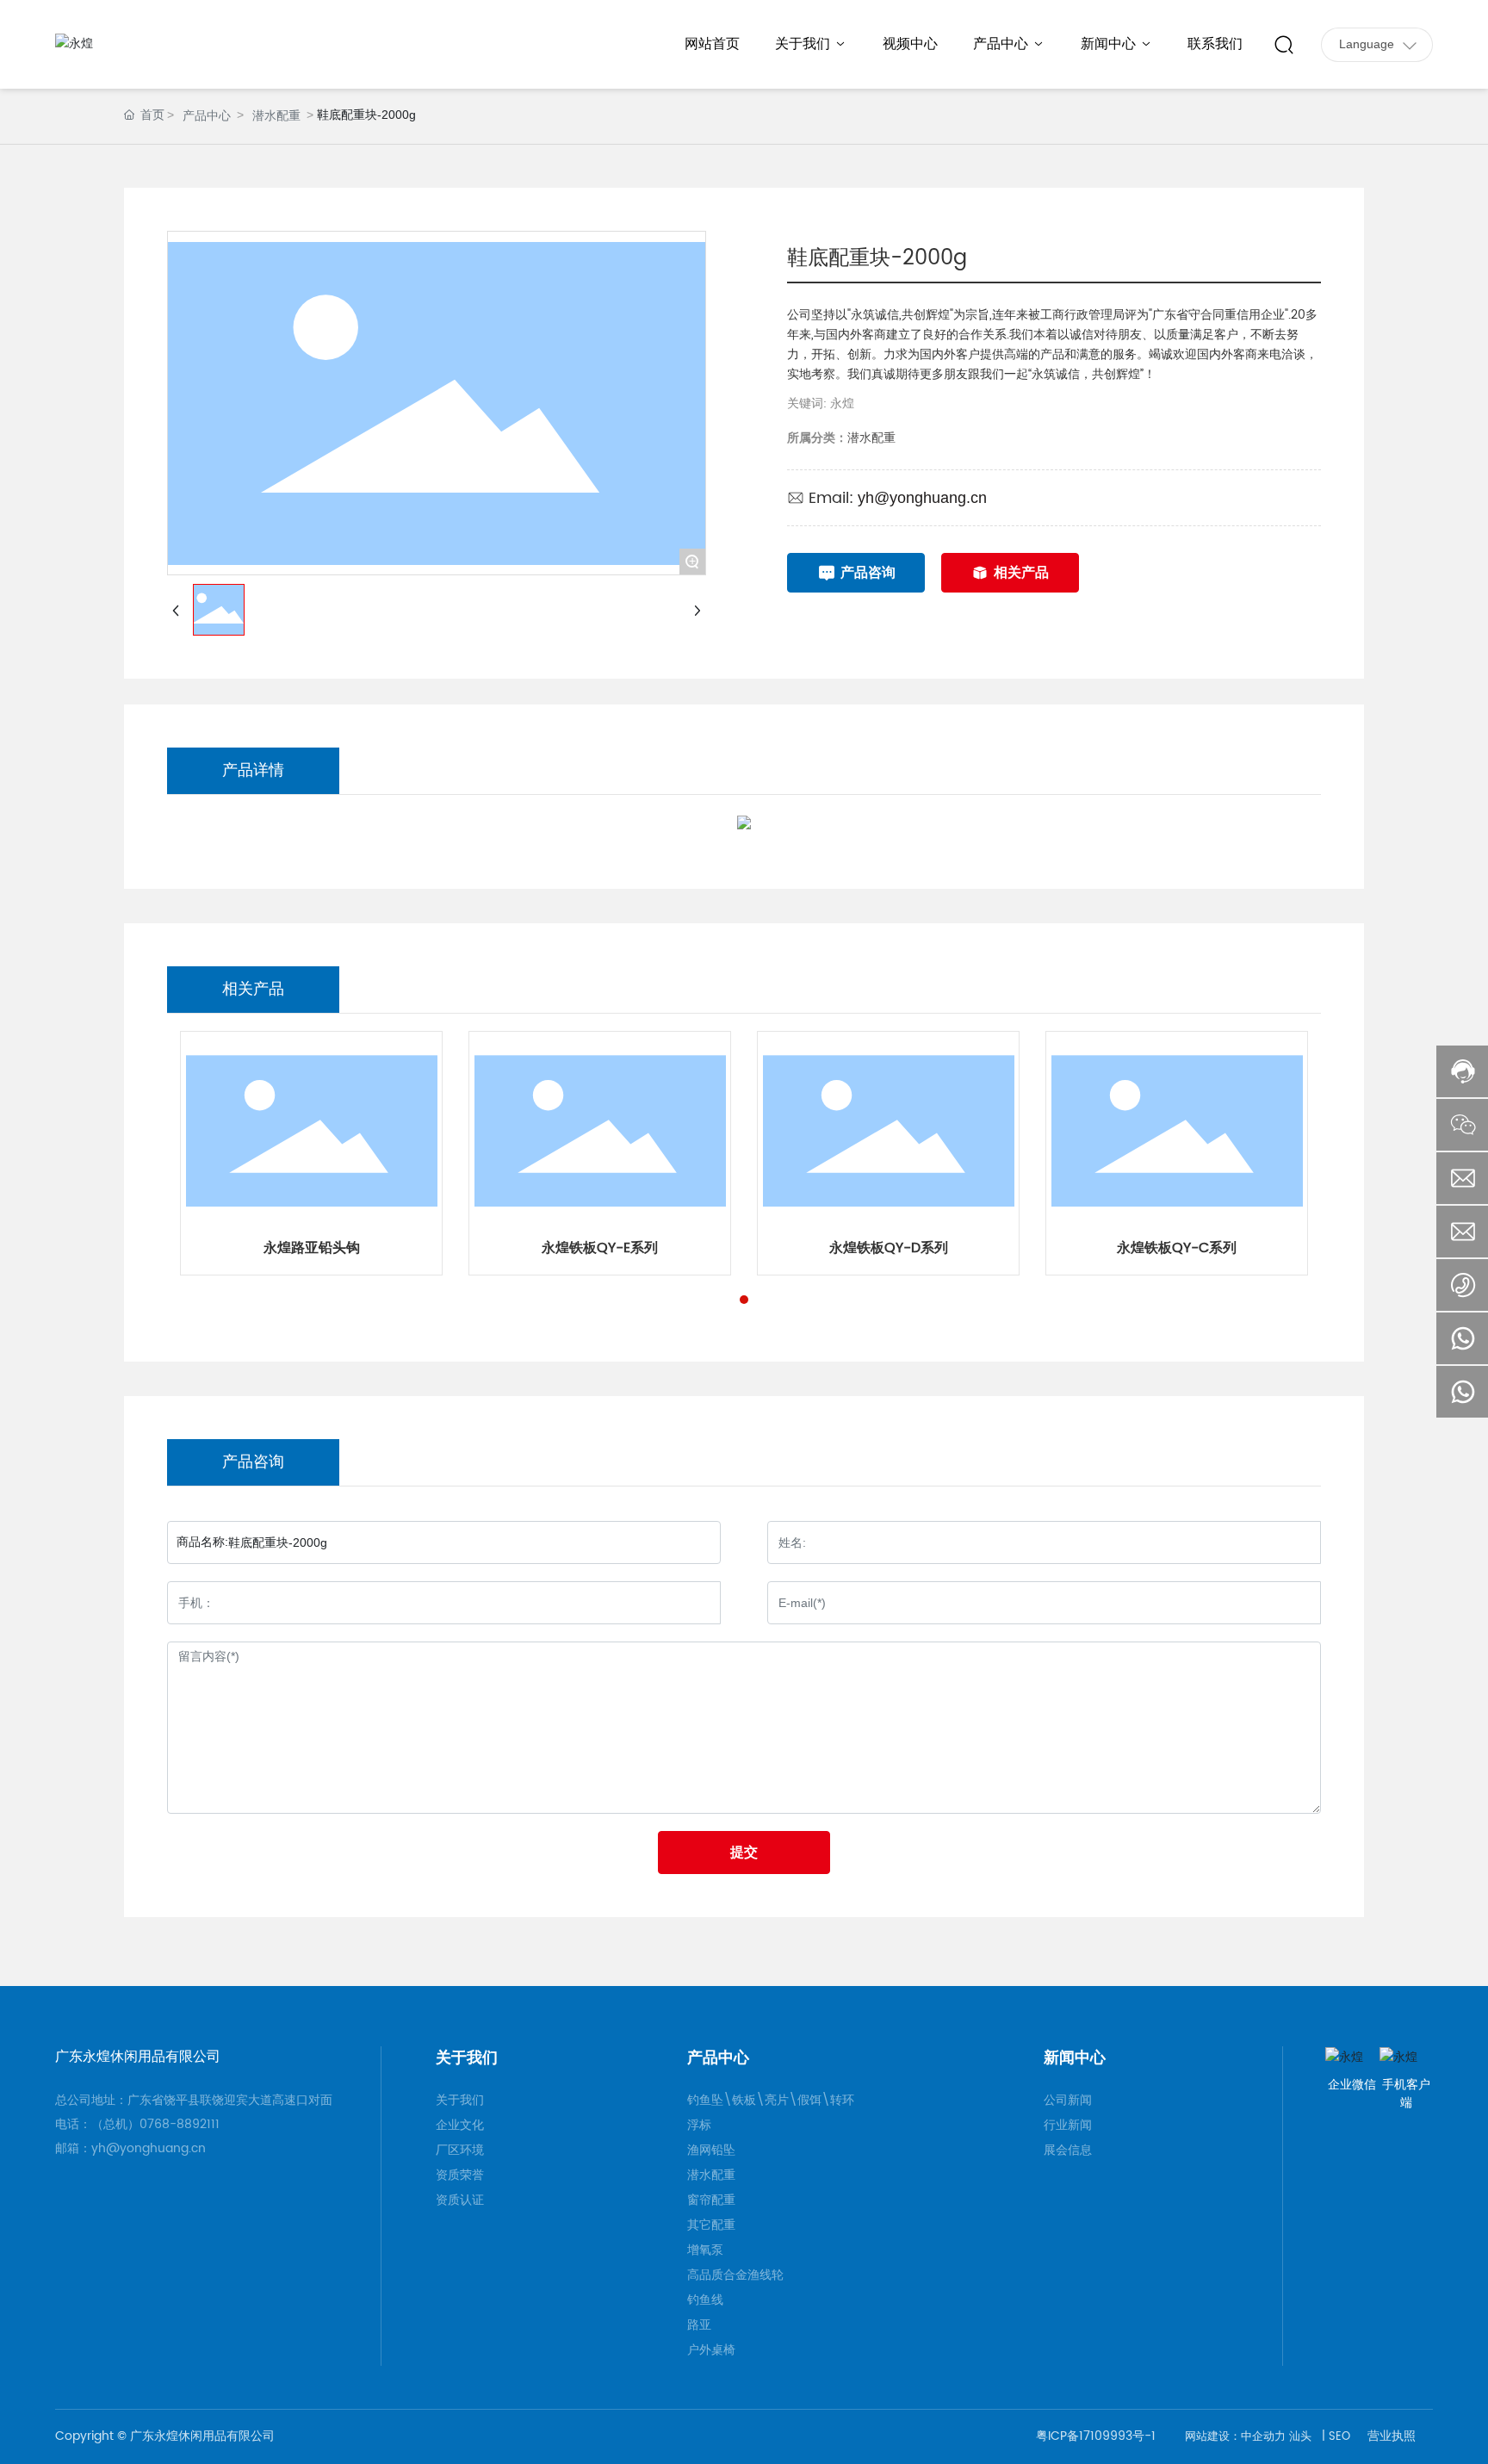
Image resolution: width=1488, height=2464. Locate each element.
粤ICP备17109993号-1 (1096, 2436)
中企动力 (1263, 2437)
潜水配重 (276, 115)
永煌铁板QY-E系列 (600, 1248)
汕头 (1300, 2437)
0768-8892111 (185, 2124)
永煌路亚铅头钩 (312, 1248)
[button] (744, 1300)
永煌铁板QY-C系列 (1177, 1248)
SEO (1339, 2437)
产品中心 (207, 115)
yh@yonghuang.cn (922, 498)
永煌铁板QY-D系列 (889, 1248)
